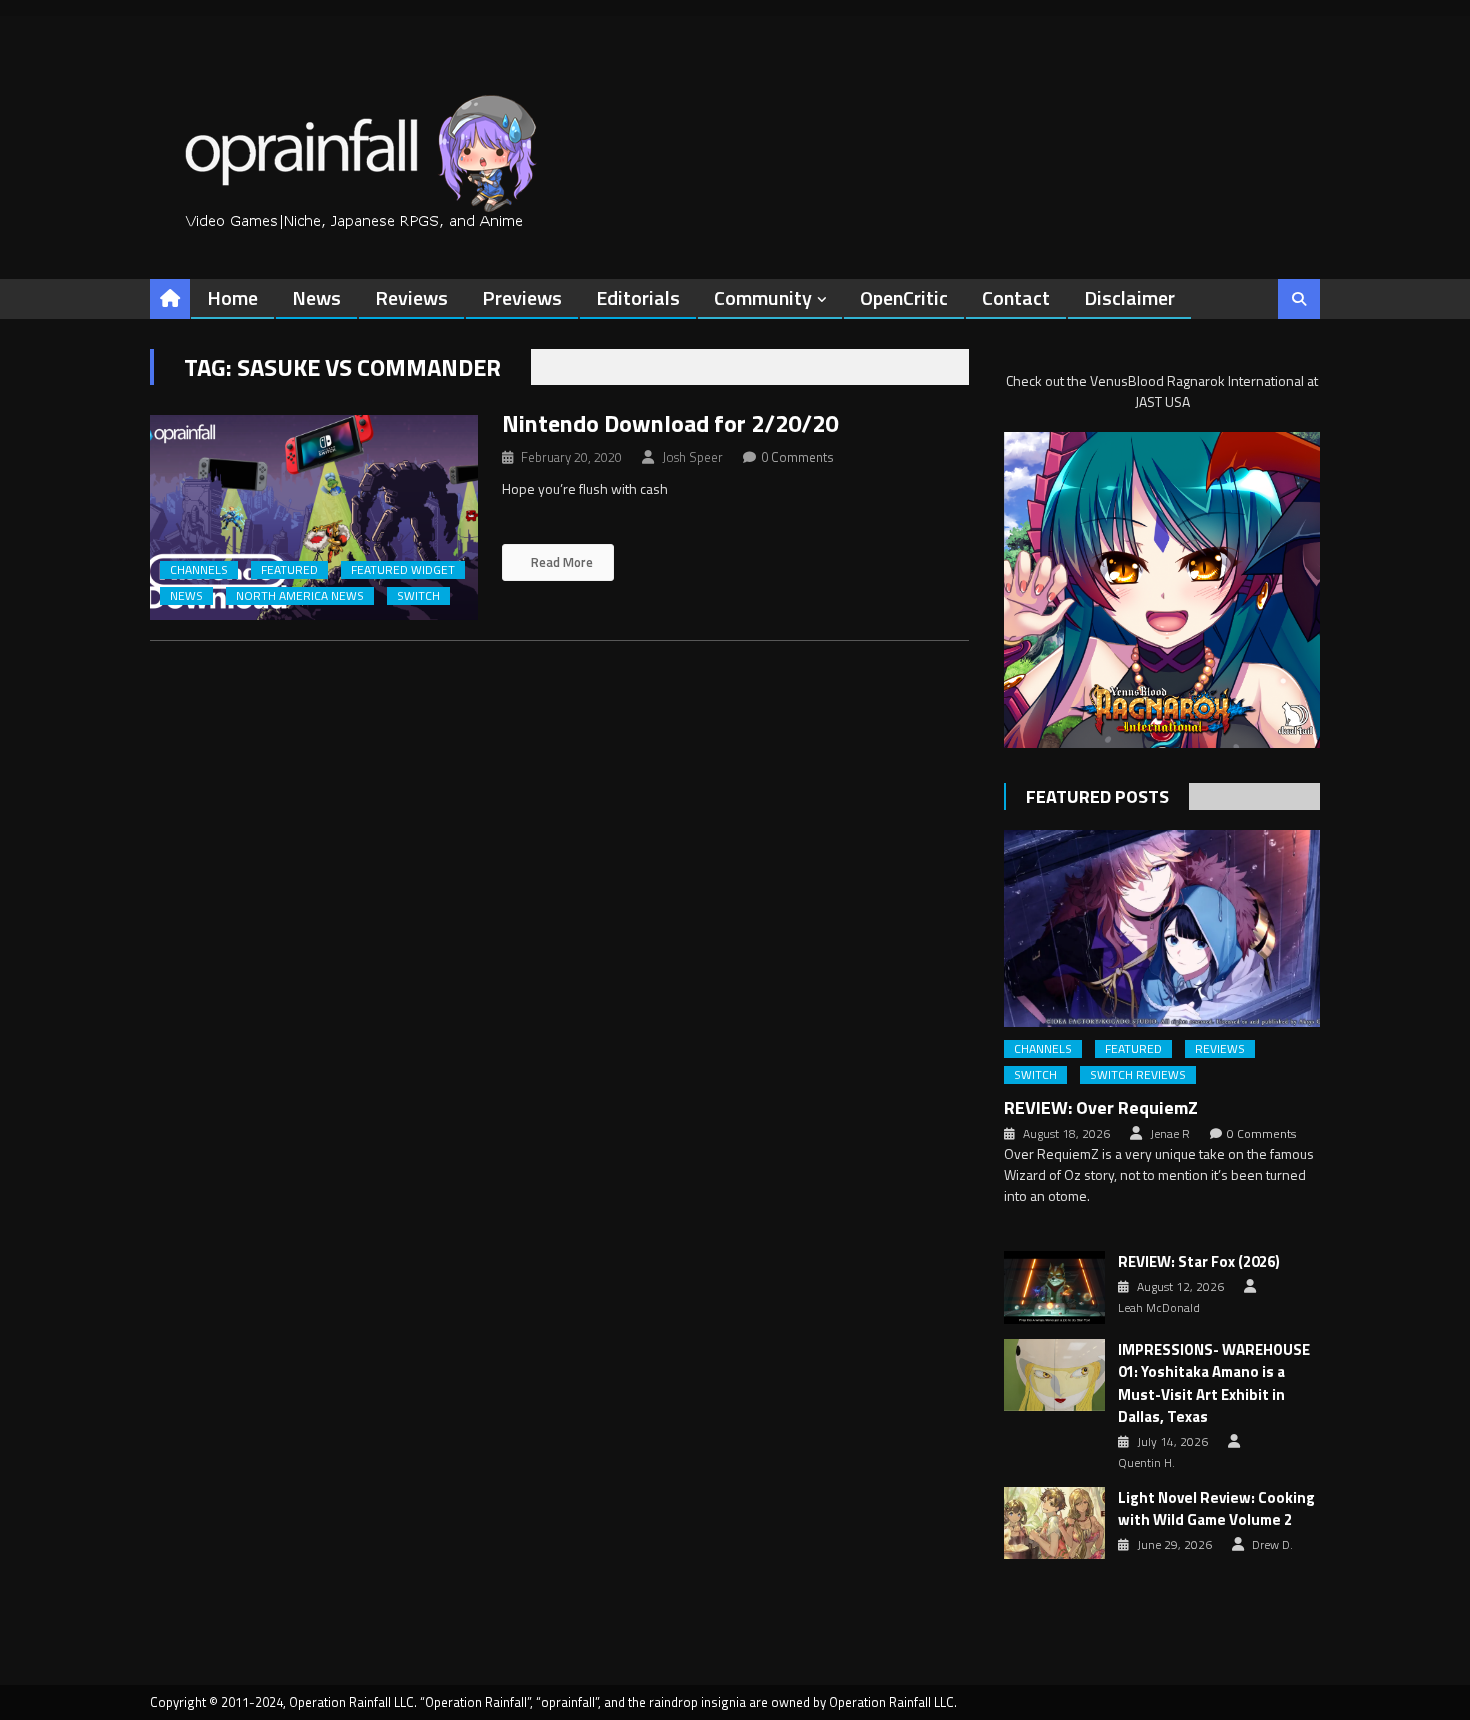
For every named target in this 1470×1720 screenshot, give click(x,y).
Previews (522, 297)
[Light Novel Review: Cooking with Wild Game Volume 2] (1054, 1523)
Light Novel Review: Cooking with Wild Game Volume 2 (1216, 1509)
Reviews (411, 297)
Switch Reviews (1138, 1075)
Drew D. (1272, 1545)
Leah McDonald (1159, 1308)
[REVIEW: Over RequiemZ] (1162, 928)
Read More (560, 562)
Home (232, 297)
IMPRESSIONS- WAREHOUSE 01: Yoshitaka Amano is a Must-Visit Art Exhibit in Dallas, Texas (1214, 1384)
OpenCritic (904, 297)
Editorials (638, 297)
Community (763, 297)
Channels (199, 570)
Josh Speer (692, 457)
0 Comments (797, 457)
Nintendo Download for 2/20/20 (670, 423)
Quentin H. (1146, 1463)
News (316, 297)
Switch (418, 596)
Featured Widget (403, 570)
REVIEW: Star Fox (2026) (1199, 1262)
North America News (300, 596)
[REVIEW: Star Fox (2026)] (1054, 1287)
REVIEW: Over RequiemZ (1101, 1107)
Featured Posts (1097, 796)
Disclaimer (1129, 297)
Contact (1016, 297)
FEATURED (289, 570)
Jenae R (1170, 1134)
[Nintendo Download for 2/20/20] (314, 517)
